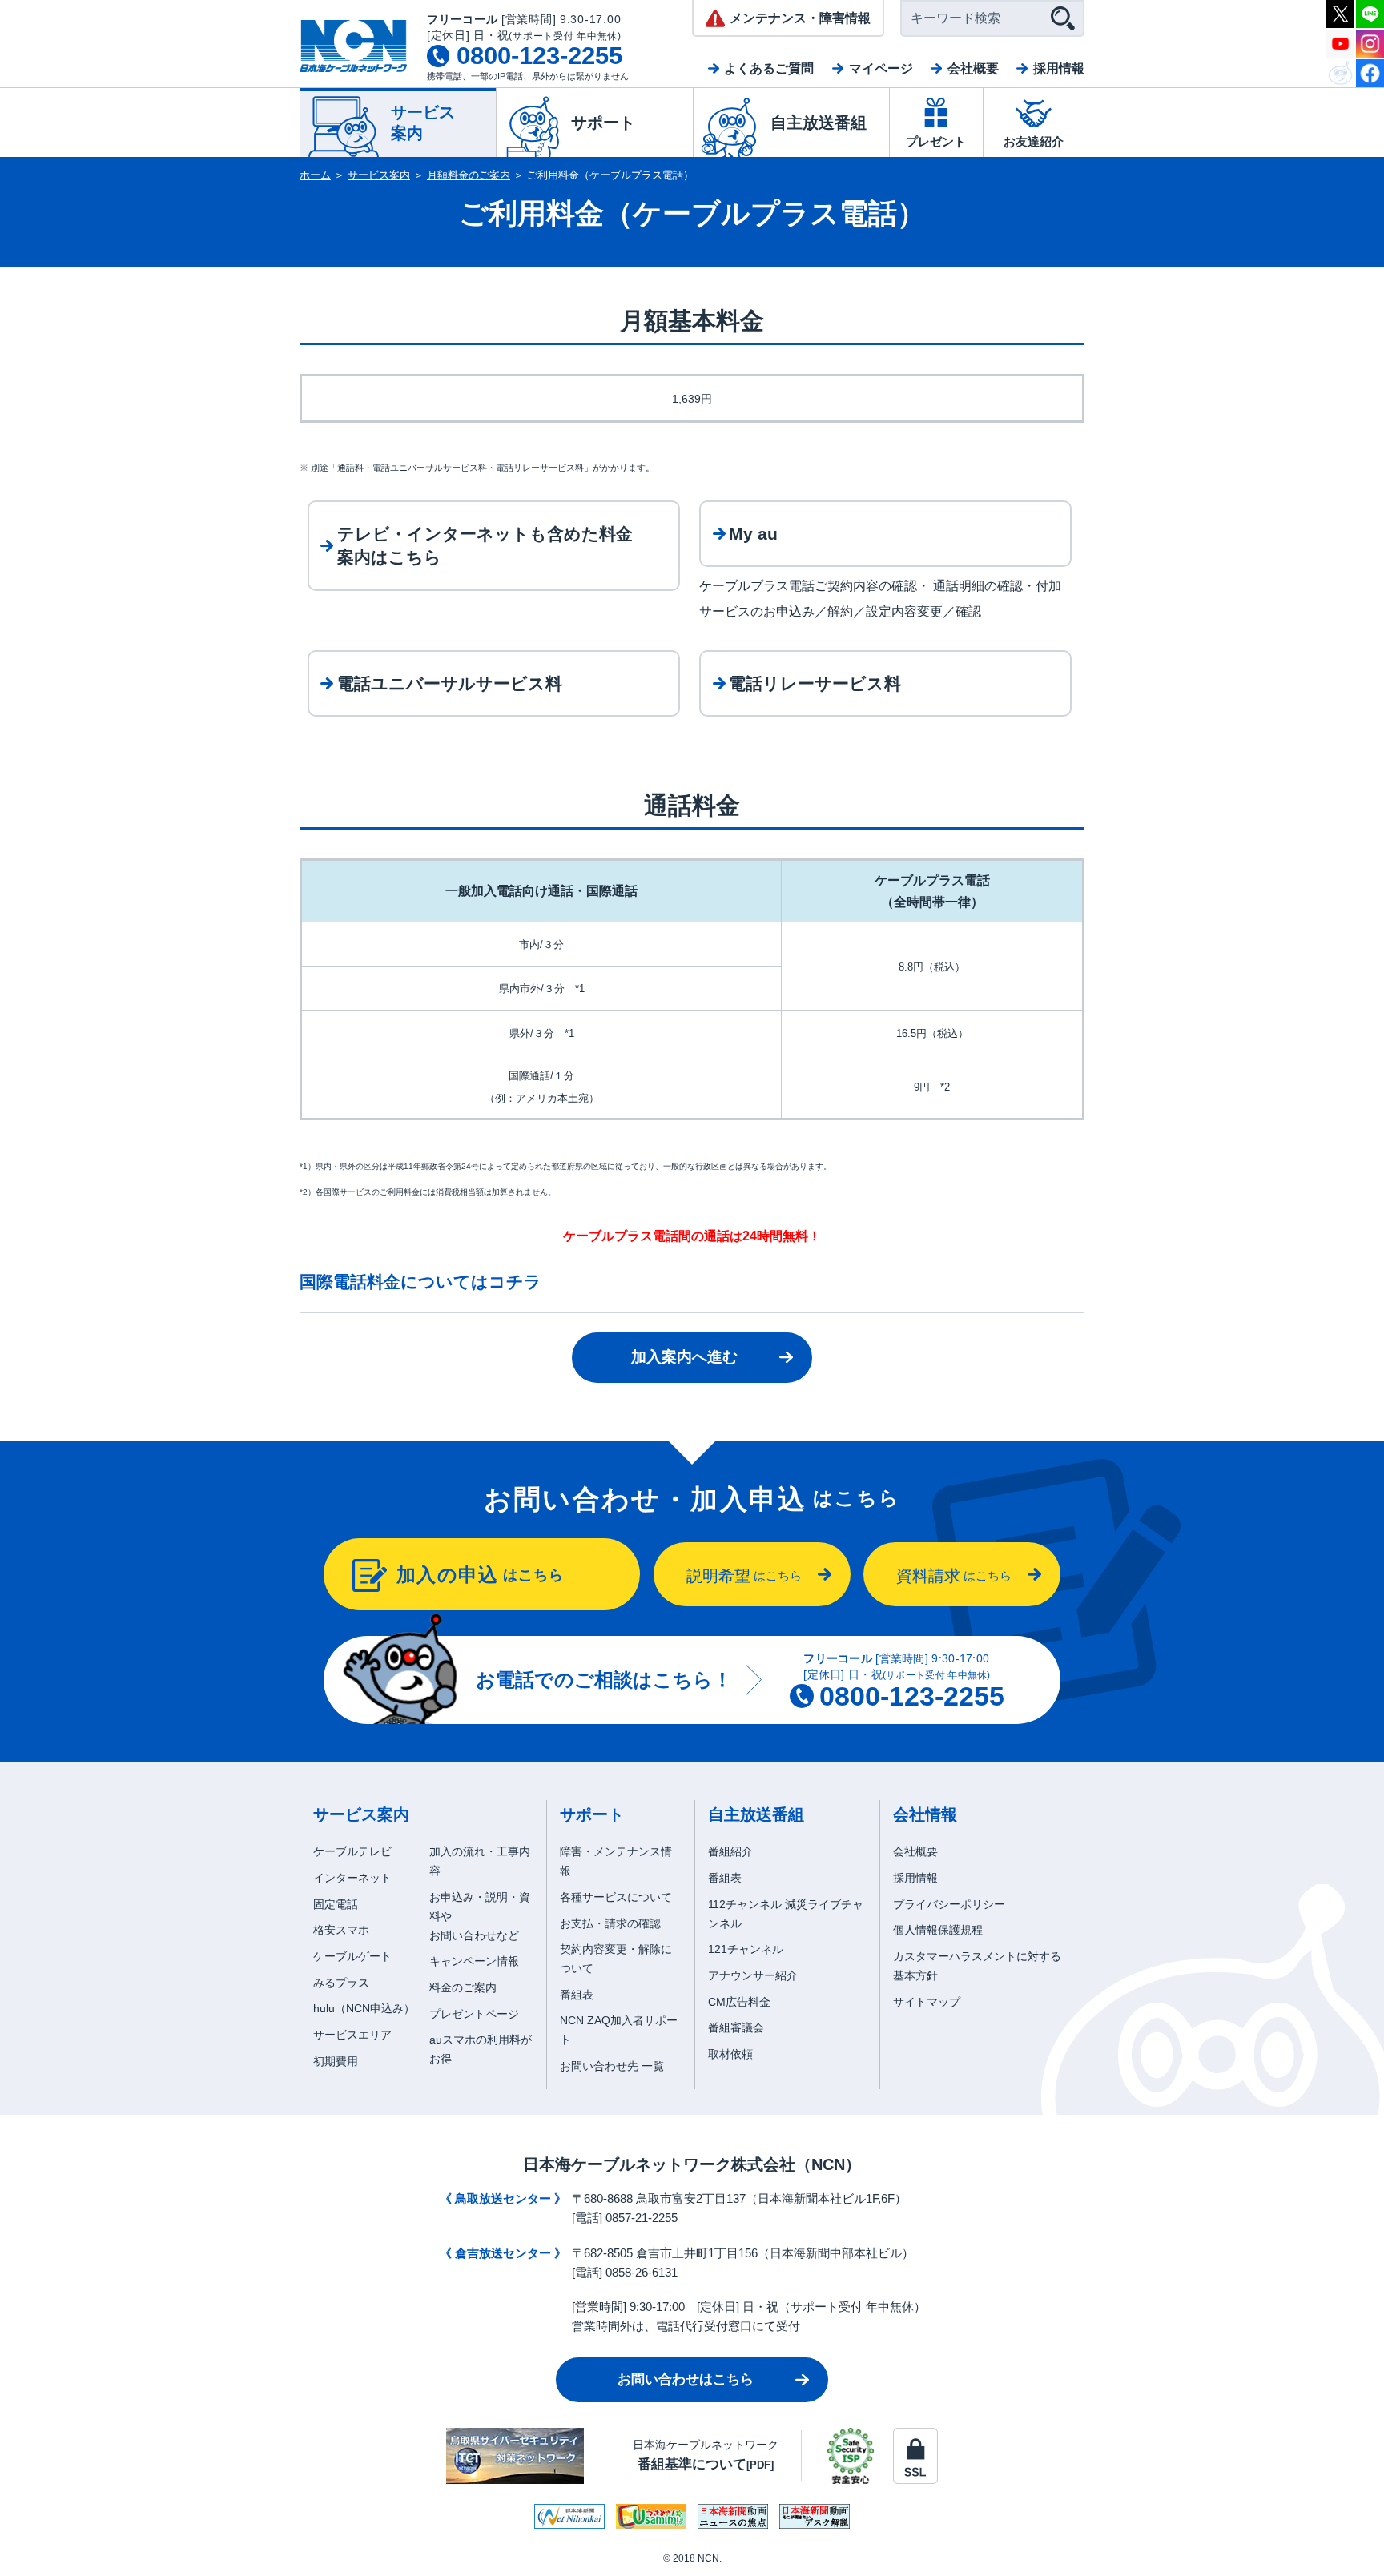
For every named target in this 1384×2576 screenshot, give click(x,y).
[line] (1370, 12)
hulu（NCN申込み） (364, 2008)
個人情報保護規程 (938, 1930)
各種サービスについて (616, 1897)
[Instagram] (1370, 42)
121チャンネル (746, 1949)
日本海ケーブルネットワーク (706, 2455)
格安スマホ (341, 1930)
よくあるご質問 (769, 68)
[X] (1340, 12)
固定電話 (336, 1904)
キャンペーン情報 (474, 1961)
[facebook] (1370, 72)
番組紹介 (730, 1851)
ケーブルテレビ (352, 1851)
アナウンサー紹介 (753, 1975)
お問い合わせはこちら (686, 2379)
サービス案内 (379, 175)
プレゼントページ (474, 2014)
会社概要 (973, 68)
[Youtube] (1340, 42)
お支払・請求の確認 (610, 1923)
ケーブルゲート (352, 1956)
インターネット (352, 1878)
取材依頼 (730, 2054)
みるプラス (341, 1983)
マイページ (881, 68)
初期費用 (336, 2061)
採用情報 (1059, 68)
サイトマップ (927, 2002)
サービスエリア (352, 2035)
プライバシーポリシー (949, 1904)
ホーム (315, 175)
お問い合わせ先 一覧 (612, 2066)
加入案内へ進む (684, 1357)
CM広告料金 (739, 2002)
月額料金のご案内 (469, 175)
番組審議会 (736, 2027)
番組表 (577, 1995)
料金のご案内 (463, 1987)
